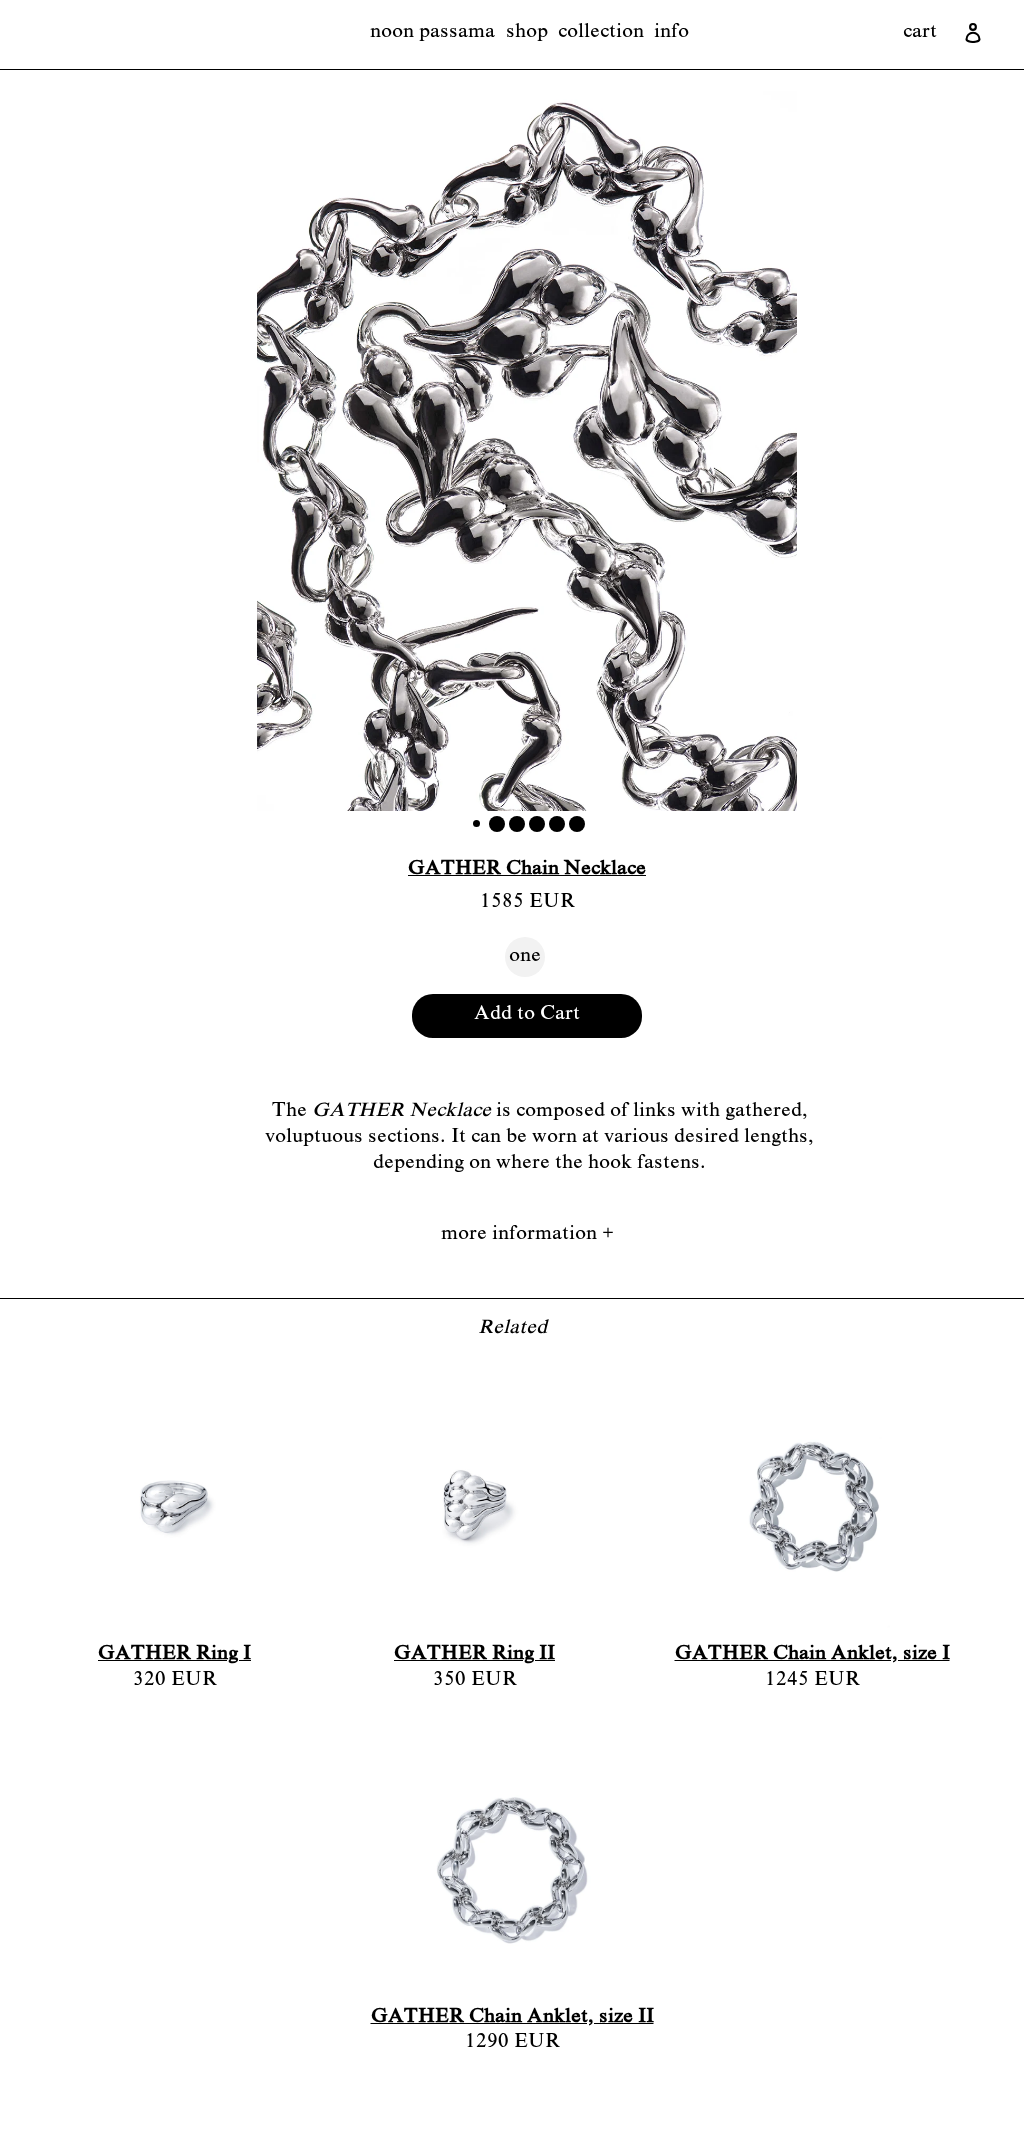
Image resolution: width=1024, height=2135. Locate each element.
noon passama (432, 33)
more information (527, 1235)
